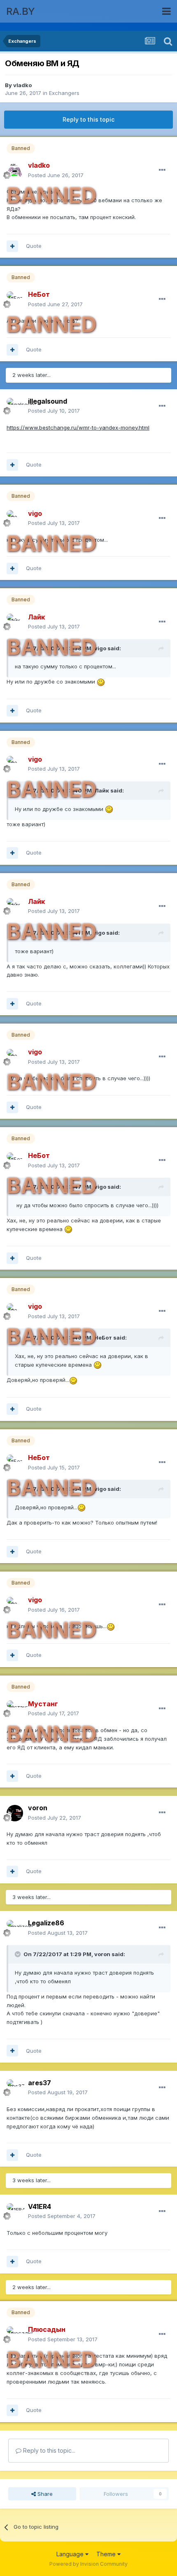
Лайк (102, 790)
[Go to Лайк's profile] (15, 622)
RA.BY (21, 11)
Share (44, 2494)
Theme (107, 2554)
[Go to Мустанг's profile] (15, 1709)
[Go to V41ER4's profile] (15, 2211)
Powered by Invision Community (88, 2564)
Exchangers (64, 93)
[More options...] (162, 170)
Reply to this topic (88, 119)
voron (102, 1954)
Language (71, 2554)
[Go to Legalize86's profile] (15, 1928)
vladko (22, 85)
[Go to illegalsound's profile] (15, 406)
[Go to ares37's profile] (15, 2088)
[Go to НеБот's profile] (15, 300)
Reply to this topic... (48, 2450)
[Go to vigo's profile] (15, 518)
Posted (56, 175)
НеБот (103, 1338)
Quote (34, 246)
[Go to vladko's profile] (15, 171)
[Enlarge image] (101, 682)
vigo (100, 648)
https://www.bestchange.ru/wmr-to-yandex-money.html (78, 427)
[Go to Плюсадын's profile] (15, 2335)
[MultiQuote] (12, 246)
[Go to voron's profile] (15, 1813)
